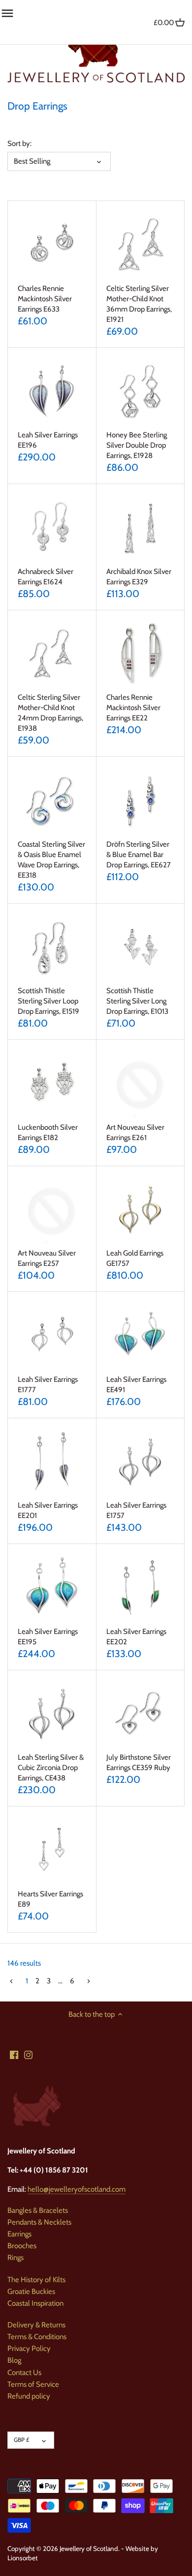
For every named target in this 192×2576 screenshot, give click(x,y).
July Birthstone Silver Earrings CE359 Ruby (139, 1762)
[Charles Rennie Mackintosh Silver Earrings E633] (52, 245)
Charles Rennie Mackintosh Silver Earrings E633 (45, 299)
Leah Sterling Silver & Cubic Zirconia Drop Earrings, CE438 (51, 1768)
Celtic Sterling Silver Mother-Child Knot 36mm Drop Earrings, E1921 (139, 304)
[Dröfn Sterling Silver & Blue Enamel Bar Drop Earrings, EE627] (141, 801)
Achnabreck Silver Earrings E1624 (46, 577)
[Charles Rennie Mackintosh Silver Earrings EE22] (141, 654)
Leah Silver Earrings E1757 (136, 1510)
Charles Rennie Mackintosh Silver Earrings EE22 (133, 708)
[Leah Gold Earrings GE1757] (141, 1210)
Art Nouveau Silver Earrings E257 (47, 1258)
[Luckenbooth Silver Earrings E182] (52, 1084)
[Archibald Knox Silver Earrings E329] (141, 528)
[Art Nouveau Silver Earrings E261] (141, 1084)
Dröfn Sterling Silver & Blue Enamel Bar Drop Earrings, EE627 (139, 855)
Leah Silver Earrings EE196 (48, 440)
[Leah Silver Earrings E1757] (141, 1462)
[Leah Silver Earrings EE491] (141, 1336)
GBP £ (21, 2440)
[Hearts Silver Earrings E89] (52, 1850)
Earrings (19, 2234)
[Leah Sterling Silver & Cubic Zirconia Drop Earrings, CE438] (52, 1714)
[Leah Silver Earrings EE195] (52, 1588)
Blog (14, 2360)
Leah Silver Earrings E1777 (48, 1385)
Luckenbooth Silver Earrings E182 (48, 1132)
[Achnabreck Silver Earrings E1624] (52, 528)
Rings (16, 2258)
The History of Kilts (36, 2280)
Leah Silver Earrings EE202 (136, 1637)
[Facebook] (14, 2054)
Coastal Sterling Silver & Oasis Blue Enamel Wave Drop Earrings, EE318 (51, 860)
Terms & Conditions (37, 2337)
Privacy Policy (29, 2348)
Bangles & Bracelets (38, 2210)
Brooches (22, 2246)
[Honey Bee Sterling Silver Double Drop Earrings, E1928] (141, 392)
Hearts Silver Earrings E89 (50, 1899)
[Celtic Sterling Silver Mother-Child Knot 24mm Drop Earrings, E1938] (52, 654)
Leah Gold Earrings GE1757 (135, 1258)
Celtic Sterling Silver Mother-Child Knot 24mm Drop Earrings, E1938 (50, 713)
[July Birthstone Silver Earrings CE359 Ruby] (141, 1714)
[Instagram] (28, 2054)
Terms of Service (33, 2384)
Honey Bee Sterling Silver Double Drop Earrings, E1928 (137, 445)
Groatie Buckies (31, 2291)
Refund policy (29, 2396)
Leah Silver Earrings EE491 (136, 1385)
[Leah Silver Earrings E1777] (52, 1336)
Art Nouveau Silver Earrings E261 (135, 1132)
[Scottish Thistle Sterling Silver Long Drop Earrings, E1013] (141, 948)
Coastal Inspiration (35, 2303)
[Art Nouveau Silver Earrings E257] (52, 1210)
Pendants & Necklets (39, 2222)
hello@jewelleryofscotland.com (77, 2189)
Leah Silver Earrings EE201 (48, 1510)
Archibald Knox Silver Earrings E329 (139, 577)
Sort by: (19, 143)
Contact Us (24, 2373)
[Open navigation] (7, 13)
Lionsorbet (23, 2558)
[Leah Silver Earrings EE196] (52, 392)
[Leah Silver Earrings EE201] (52, 1462)
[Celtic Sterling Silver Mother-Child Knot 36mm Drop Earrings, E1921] (141, 245)
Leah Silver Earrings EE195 (48, 1637)
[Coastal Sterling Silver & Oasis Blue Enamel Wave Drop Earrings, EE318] (52, 801)
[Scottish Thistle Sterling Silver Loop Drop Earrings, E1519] (52, 948)
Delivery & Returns (36, 2325)
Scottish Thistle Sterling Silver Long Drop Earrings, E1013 (137, 1001)
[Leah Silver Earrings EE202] (141, 1588)
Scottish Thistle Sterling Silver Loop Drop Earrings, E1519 (48, 1001)
